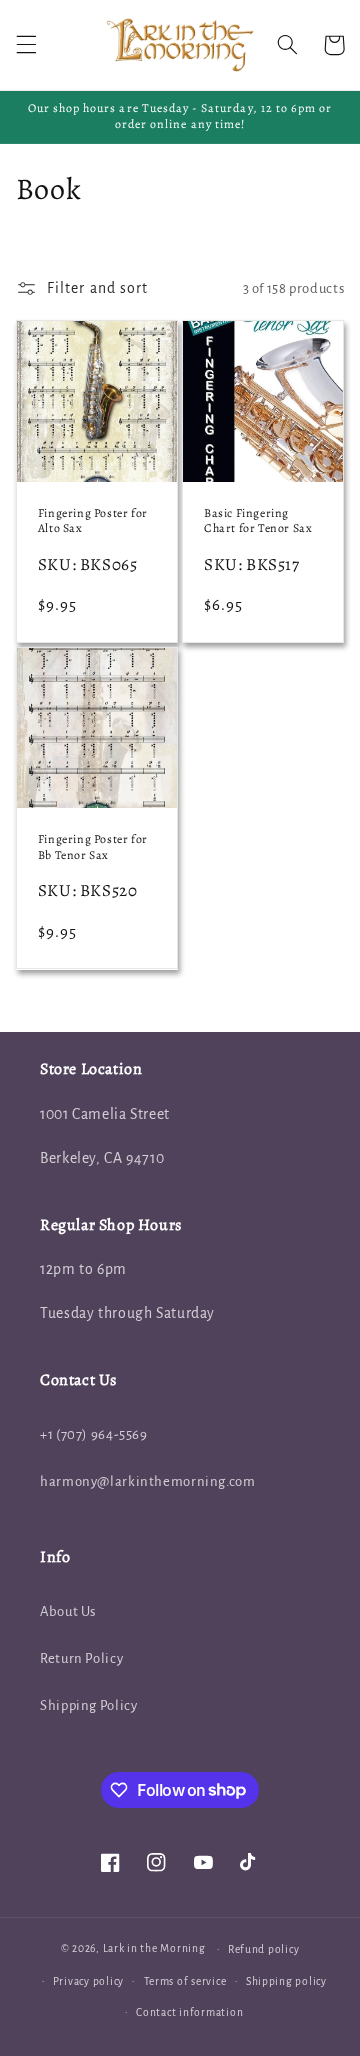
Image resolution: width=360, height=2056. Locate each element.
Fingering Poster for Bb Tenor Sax (93, 847)
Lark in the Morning (154, 1948)
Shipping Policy (88, 1705)
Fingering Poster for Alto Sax (93, 521)
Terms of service (185, 1981)
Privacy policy (88, 1981)
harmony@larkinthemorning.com (148, 1481)
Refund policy (264, 1949)
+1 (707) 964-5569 (94, 1434)
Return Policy (81, 1658)
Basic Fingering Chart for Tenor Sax (258, 521)
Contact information (189, 2012)
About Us (68, 1611)
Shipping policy (286, 1981)
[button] (26, 45)
